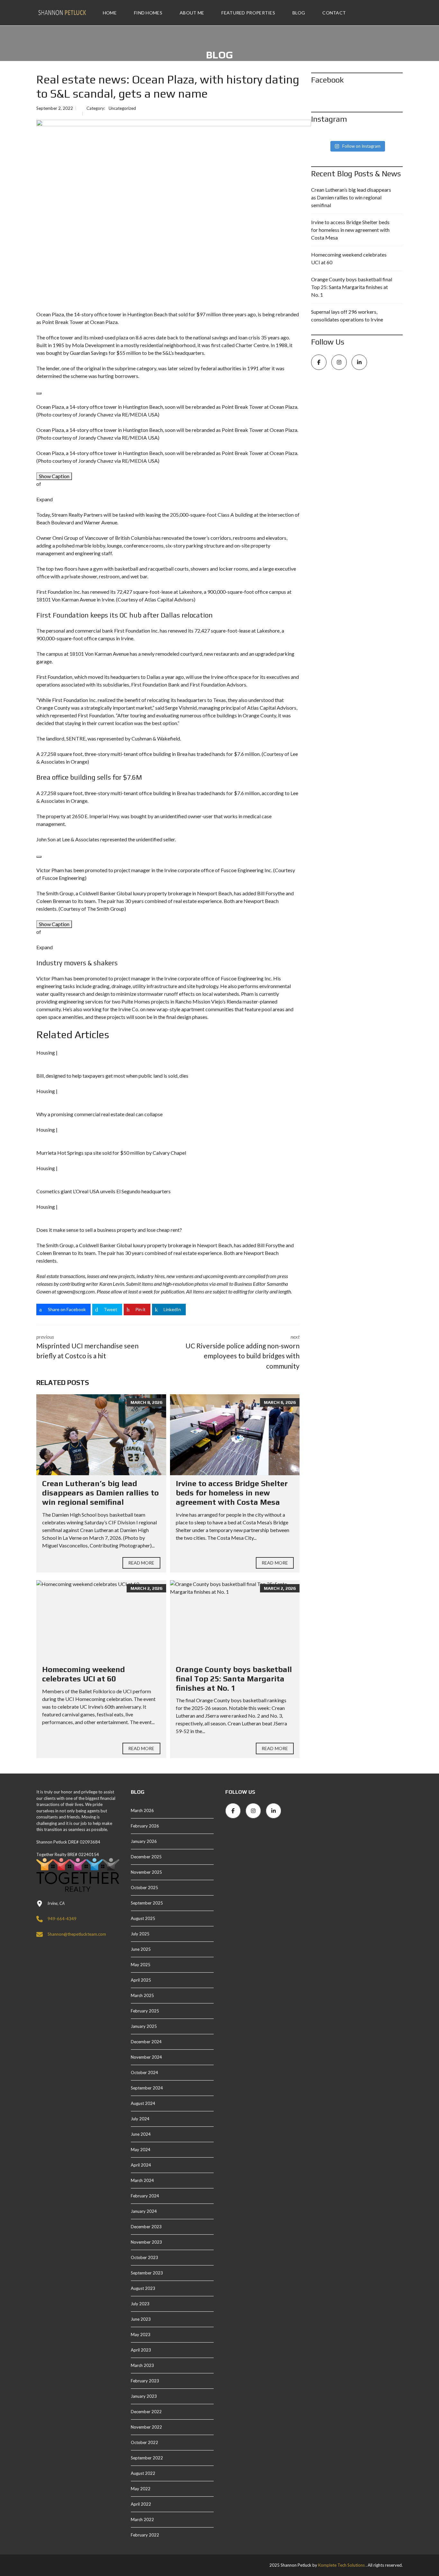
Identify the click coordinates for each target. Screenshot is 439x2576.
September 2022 (147, 2458)
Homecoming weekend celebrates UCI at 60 (84, 1674)
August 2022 (143, 2473)
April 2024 (141, 2165)
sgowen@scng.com (76, 1291)
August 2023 (143, 2288)
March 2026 (142, 1810)
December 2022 (146, 2412)
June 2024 (141, 2134)
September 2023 (147, 2273)
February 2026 (145, 1826)
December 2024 (146, 2042)
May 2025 (141, 1965)
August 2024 (143, 2103)
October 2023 (144, 2257)
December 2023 (146, 2227)
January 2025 (144, 2026)
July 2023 (140, 2304)
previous (87, 1347)
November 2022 (146, 2427)
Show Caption (54, 476)
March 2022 (142, 2519)
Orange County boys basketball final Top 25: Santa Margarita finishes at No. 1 (234, 1679)
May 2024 (141, 2150)
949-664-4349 (62, 1919)
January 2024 (144, 2211)
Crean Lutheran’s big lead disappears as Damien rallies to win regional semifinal (100, 1493)
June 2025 (141, 1949)
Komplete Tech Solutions (341, 2565)
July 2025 (140, 1934)
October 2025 (144, 1888)
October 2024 (144, 2072)
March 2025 (142, 1995)
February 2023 (145, 2381)
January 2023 (144, 2396)
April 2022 (141, 2504)
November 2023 (146, 2242)
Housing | (47, 1052)
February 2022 (145, 2535)
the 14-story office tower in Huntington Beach (117, 314)
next (242, 1352)
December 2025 (146, 1857)
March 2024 (142, 2180)
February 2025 (145, 2011)
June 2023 (141, 2319)
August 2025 (143, 1918)
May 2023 (141, 2335)
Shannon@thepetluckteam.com (77, 1934)
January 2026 (144, 1841)
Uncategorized (122, 108)
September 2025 (147, 1903)
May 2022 (141, 2489)
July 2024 (140, 2119)
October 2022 (144, 2442)
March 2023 (142, 2365)
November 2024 (146, 2057)
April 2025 (141, 1980)
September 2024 (147, 2088)
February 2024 (145, 2196)
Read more (141, 1563)
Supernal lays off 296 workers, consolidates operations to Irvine (347, 315)
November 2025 (146, 1872)
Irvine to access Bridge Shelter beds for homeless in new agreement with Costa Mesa (232, 1493)
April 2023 (141, 2350)
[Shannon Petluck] (62, 13)
